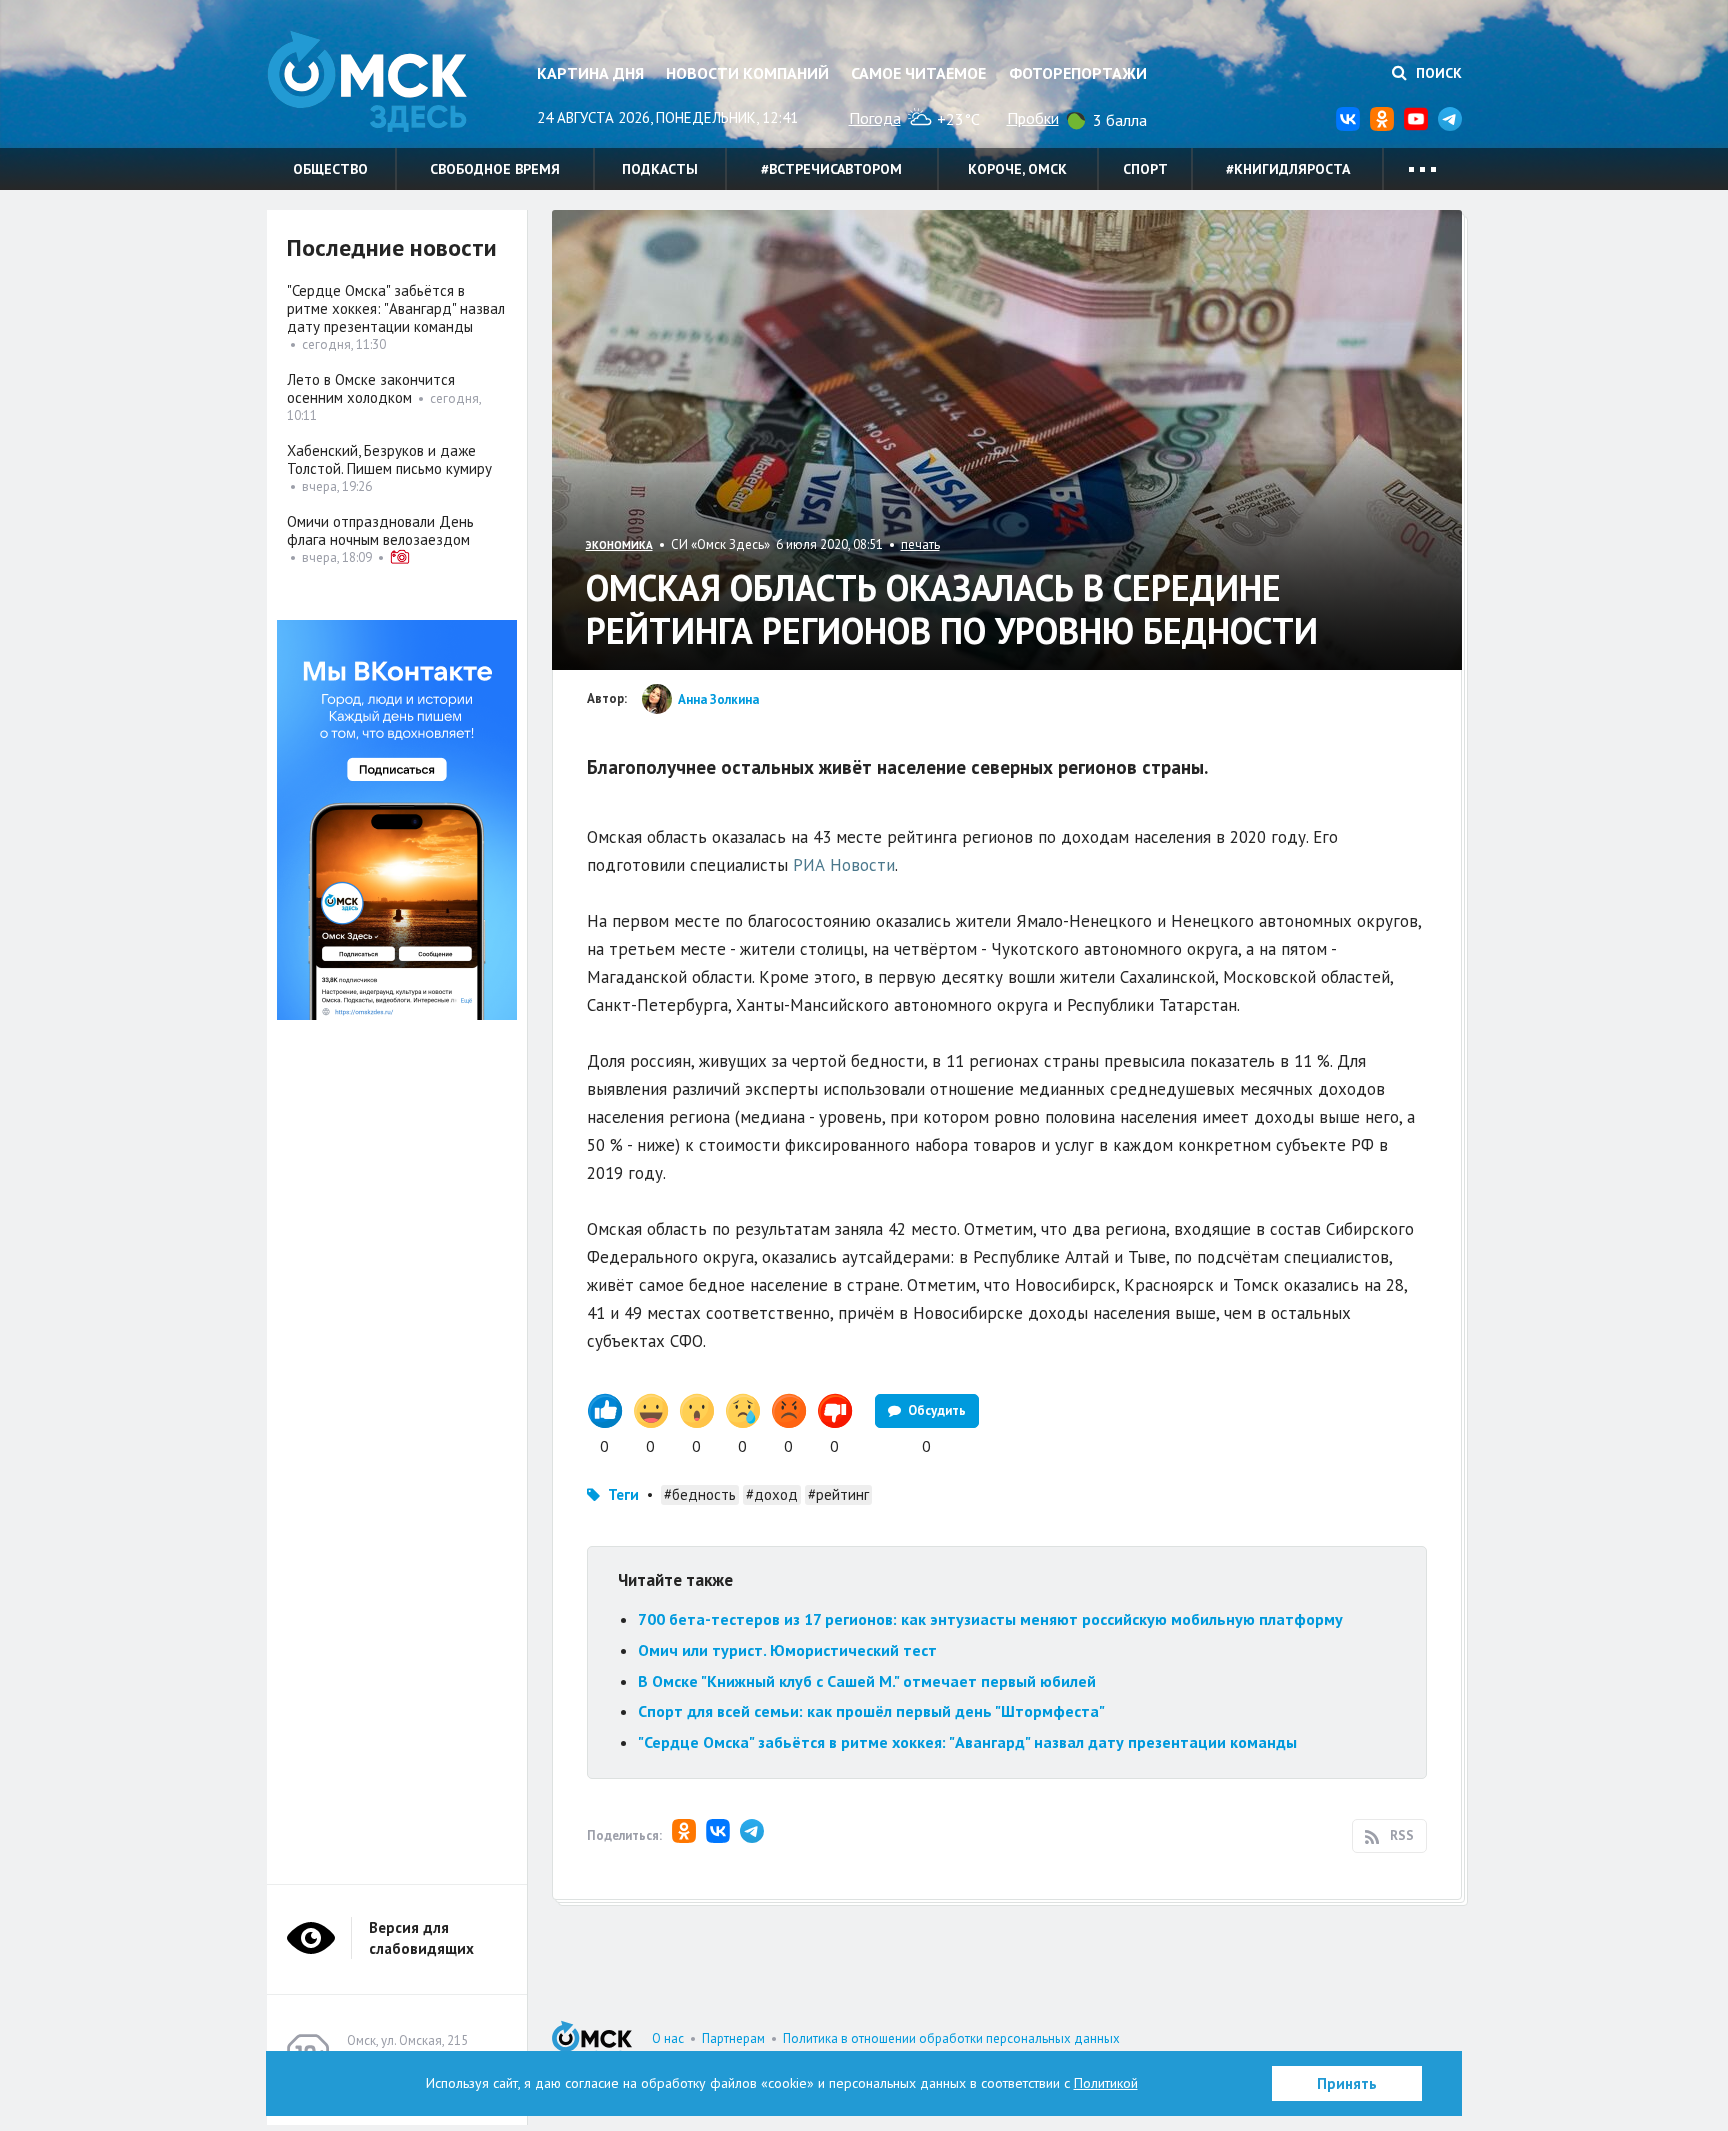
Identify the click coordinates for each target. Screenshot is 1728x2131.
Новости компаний (747, 73)
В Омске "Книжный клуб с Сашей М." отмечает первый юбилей (867, 1681)
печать (920, 544)
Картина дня (590, 73)
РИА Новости (844, 865)
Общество (330, 169)
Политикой (1106, 2083)
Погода (875, 118)
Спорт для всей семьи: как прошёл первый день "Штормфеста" (871, 1711)
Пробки (1033, 118)
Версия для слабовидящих (421, 1938)
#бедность (700, 1494)
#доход (772, 1494)
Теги (623, 1494)
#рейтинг (838, 1494)
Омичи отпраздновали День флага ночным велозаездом (380, 530)
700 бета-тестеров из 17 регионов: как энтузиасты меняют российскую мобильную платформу (990, 1619)
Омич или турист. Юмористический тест (787, 1650)
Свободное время (495, 169)
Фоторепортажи (1078, 73)
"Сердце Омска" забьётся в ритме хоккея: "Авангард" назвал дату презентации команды (967, 1742)
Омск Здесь (367, 81)
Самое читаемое (918, 73)
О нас (668, 2038)
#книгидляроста (1288, 169)
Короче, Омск (1017, 169)
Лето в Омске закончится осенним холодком (371, 388)
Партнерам (733, 2038)
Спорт (1145, 169)
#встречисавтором (831, 169)
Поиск (1437, 73)
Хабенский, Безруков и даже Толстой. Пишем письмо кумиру (389, 459)
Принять (1347, 2083)
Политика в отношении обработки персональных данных (951, 2038)
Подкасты (660, 169)
